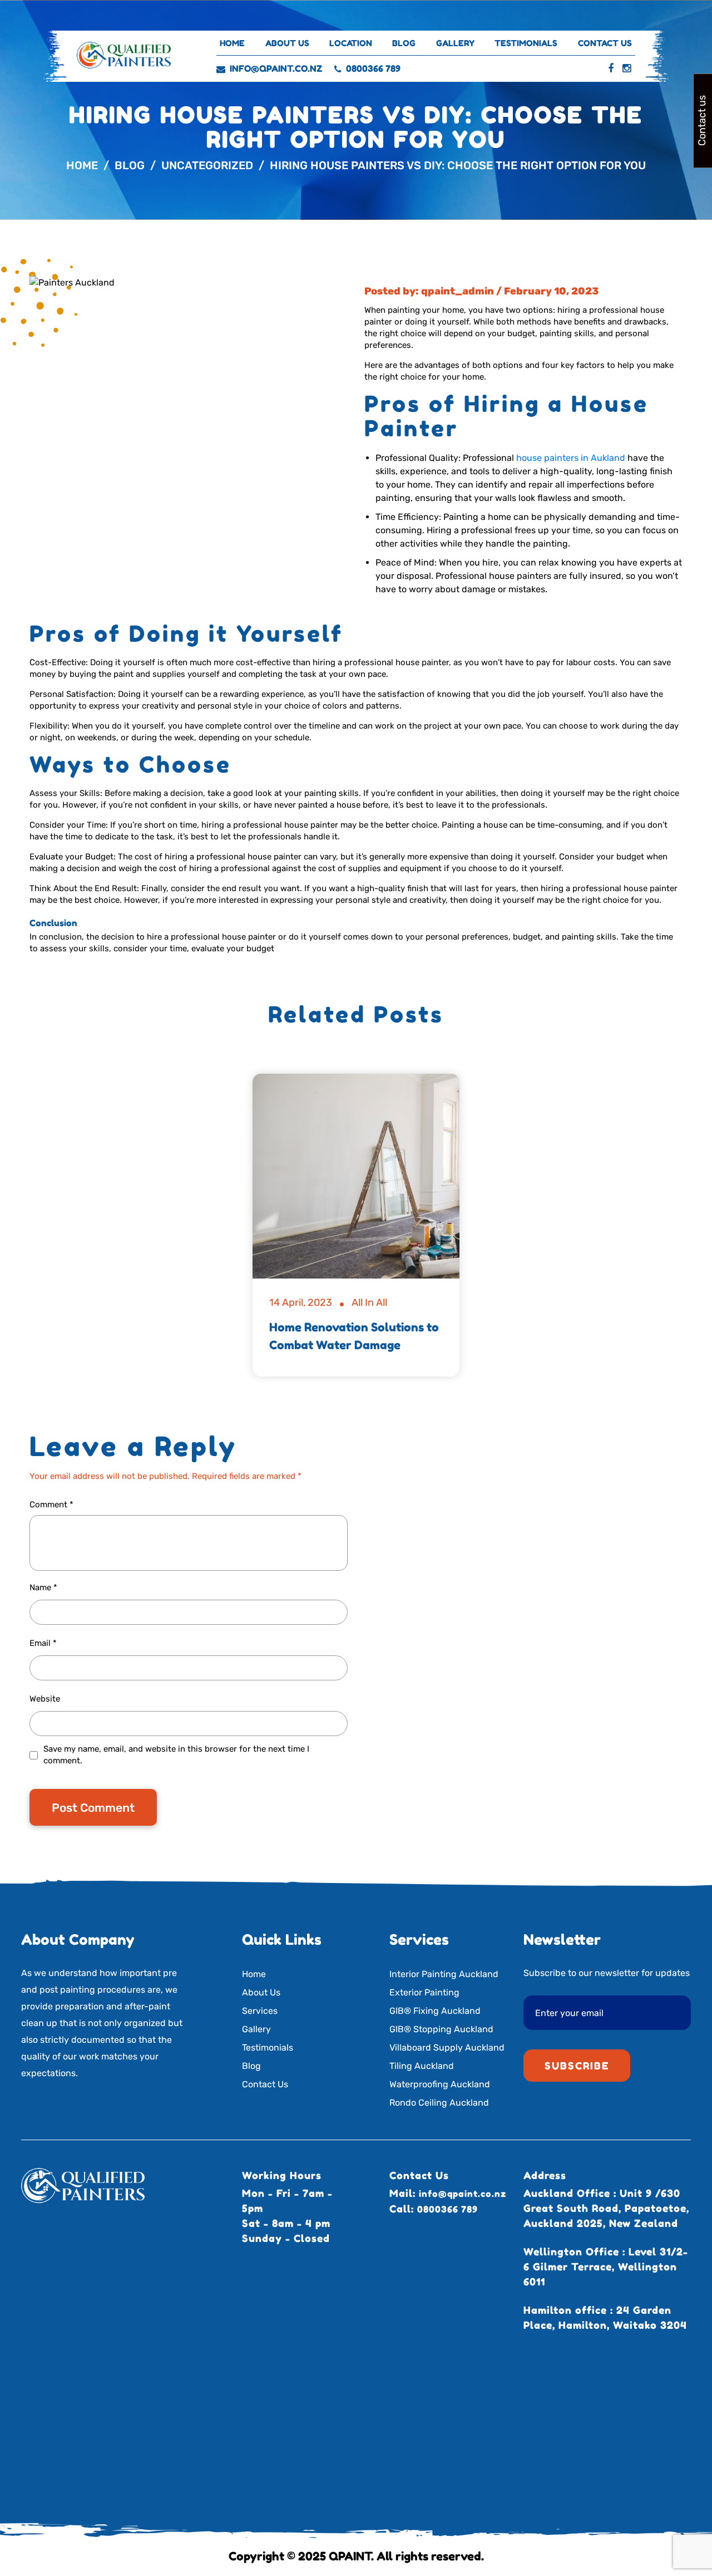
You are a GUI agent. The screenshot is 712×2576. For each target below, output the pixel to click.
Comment (51, 1505)
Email (43, 1643)
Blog (404, 43)
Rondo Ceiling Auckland (439, 2103)
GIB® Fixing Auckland (435, 2011)
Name (43, 1587)
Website (45, 1699)
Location (351, 43)
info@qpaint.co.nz (276, 68)
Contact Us (605, 43)
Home (232, 43)
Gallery (455, 43)
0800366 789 (373, 68)
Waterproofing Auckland (440, 2084)
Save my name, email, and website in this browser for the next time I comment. (176, 1755)
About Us (287, 43)
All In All (369, 1302)
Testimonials (526, 43)
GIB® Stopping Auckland (441, 2029)
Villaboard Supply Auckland (447, 2047)
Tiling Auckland (422, 2066)
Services (260, 2011)
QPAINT (350, 2556)
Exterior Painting (424, 1992)
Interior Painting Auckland (444, 1974)
